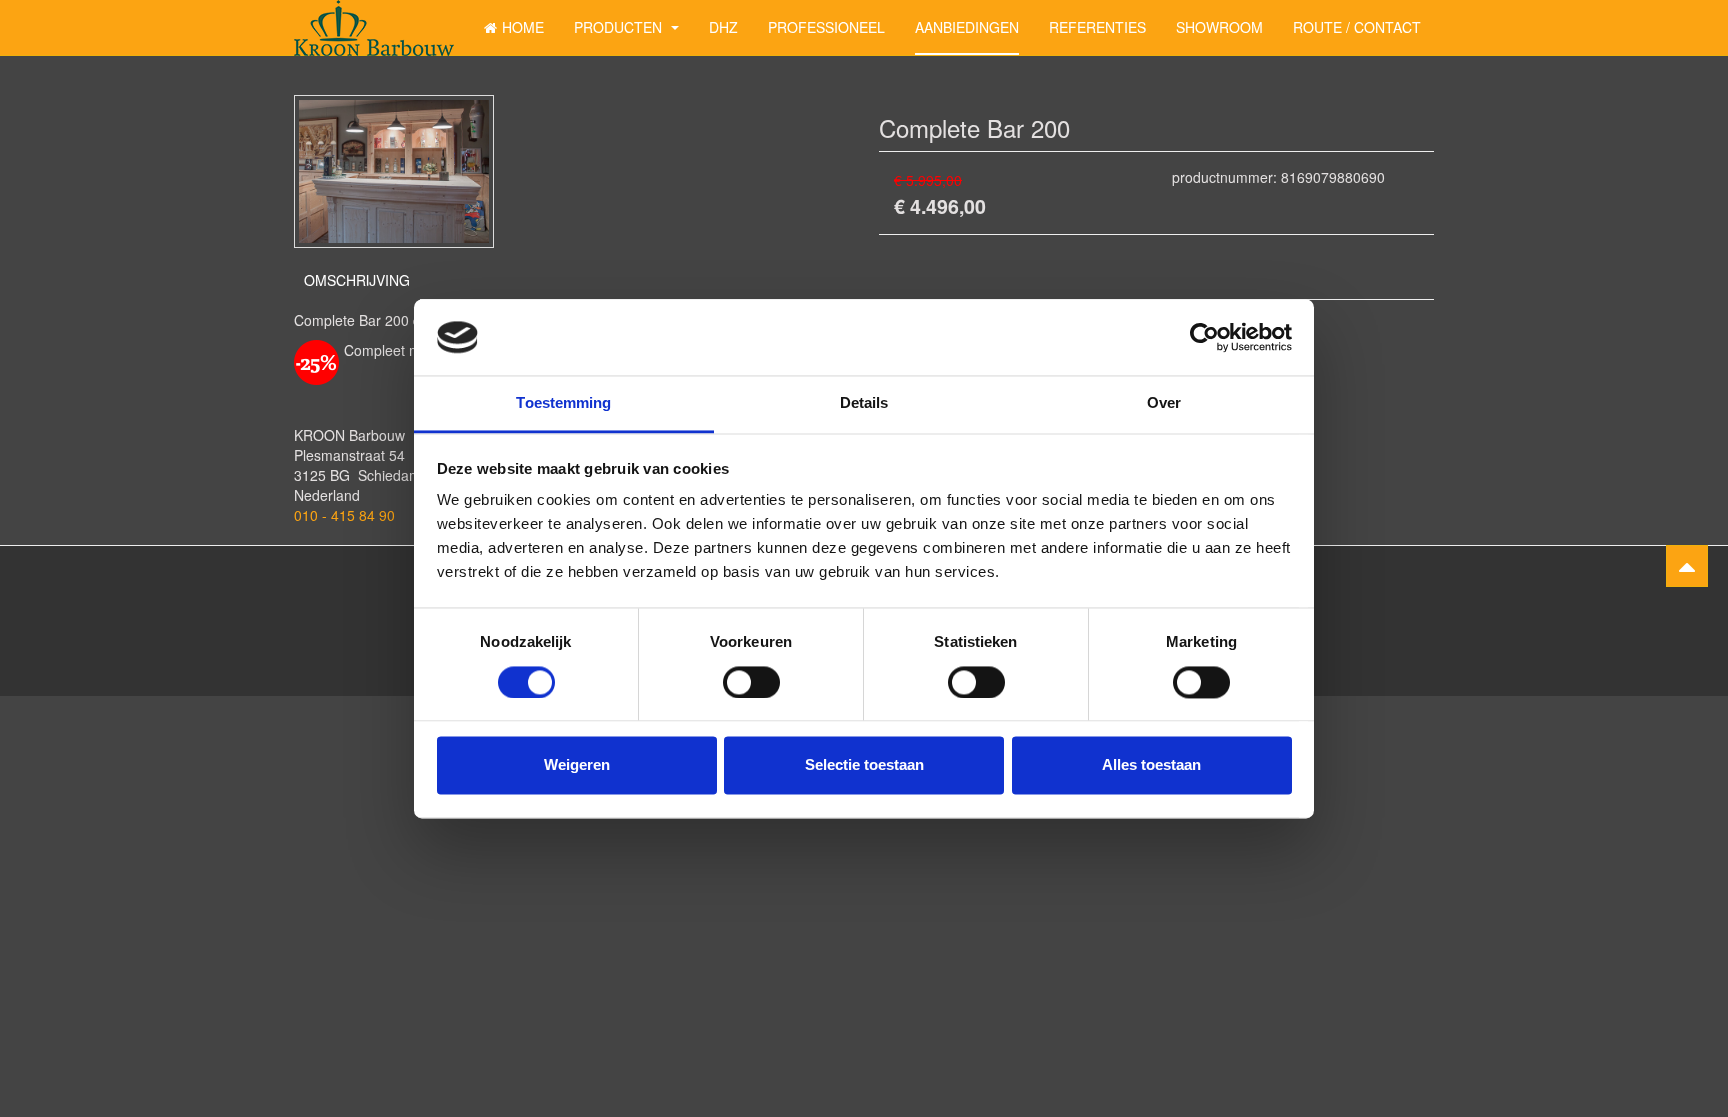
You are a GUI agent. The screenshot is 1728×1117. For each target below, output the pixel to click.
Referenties (1097, 27)
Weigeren (577, 765)
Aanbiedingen (967, 27)
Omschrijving (357, 280)
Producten (620, 27)
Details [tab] (864, 403)
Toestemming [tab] (563, 403)
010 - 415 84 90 (344, 515)
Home (523, 27)
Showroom (1219, 27)
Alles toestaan (1151, 765)
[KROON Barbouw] (374, 27)
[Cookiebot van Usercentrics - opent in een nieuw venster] (1204, 337)
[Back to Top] (1687, 566)
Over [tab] (1164, 403)
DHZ (723, 27)
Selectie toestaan (864, 765)
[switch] (751, 682)
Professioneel (826, 27)
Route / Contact (1357, 27)
